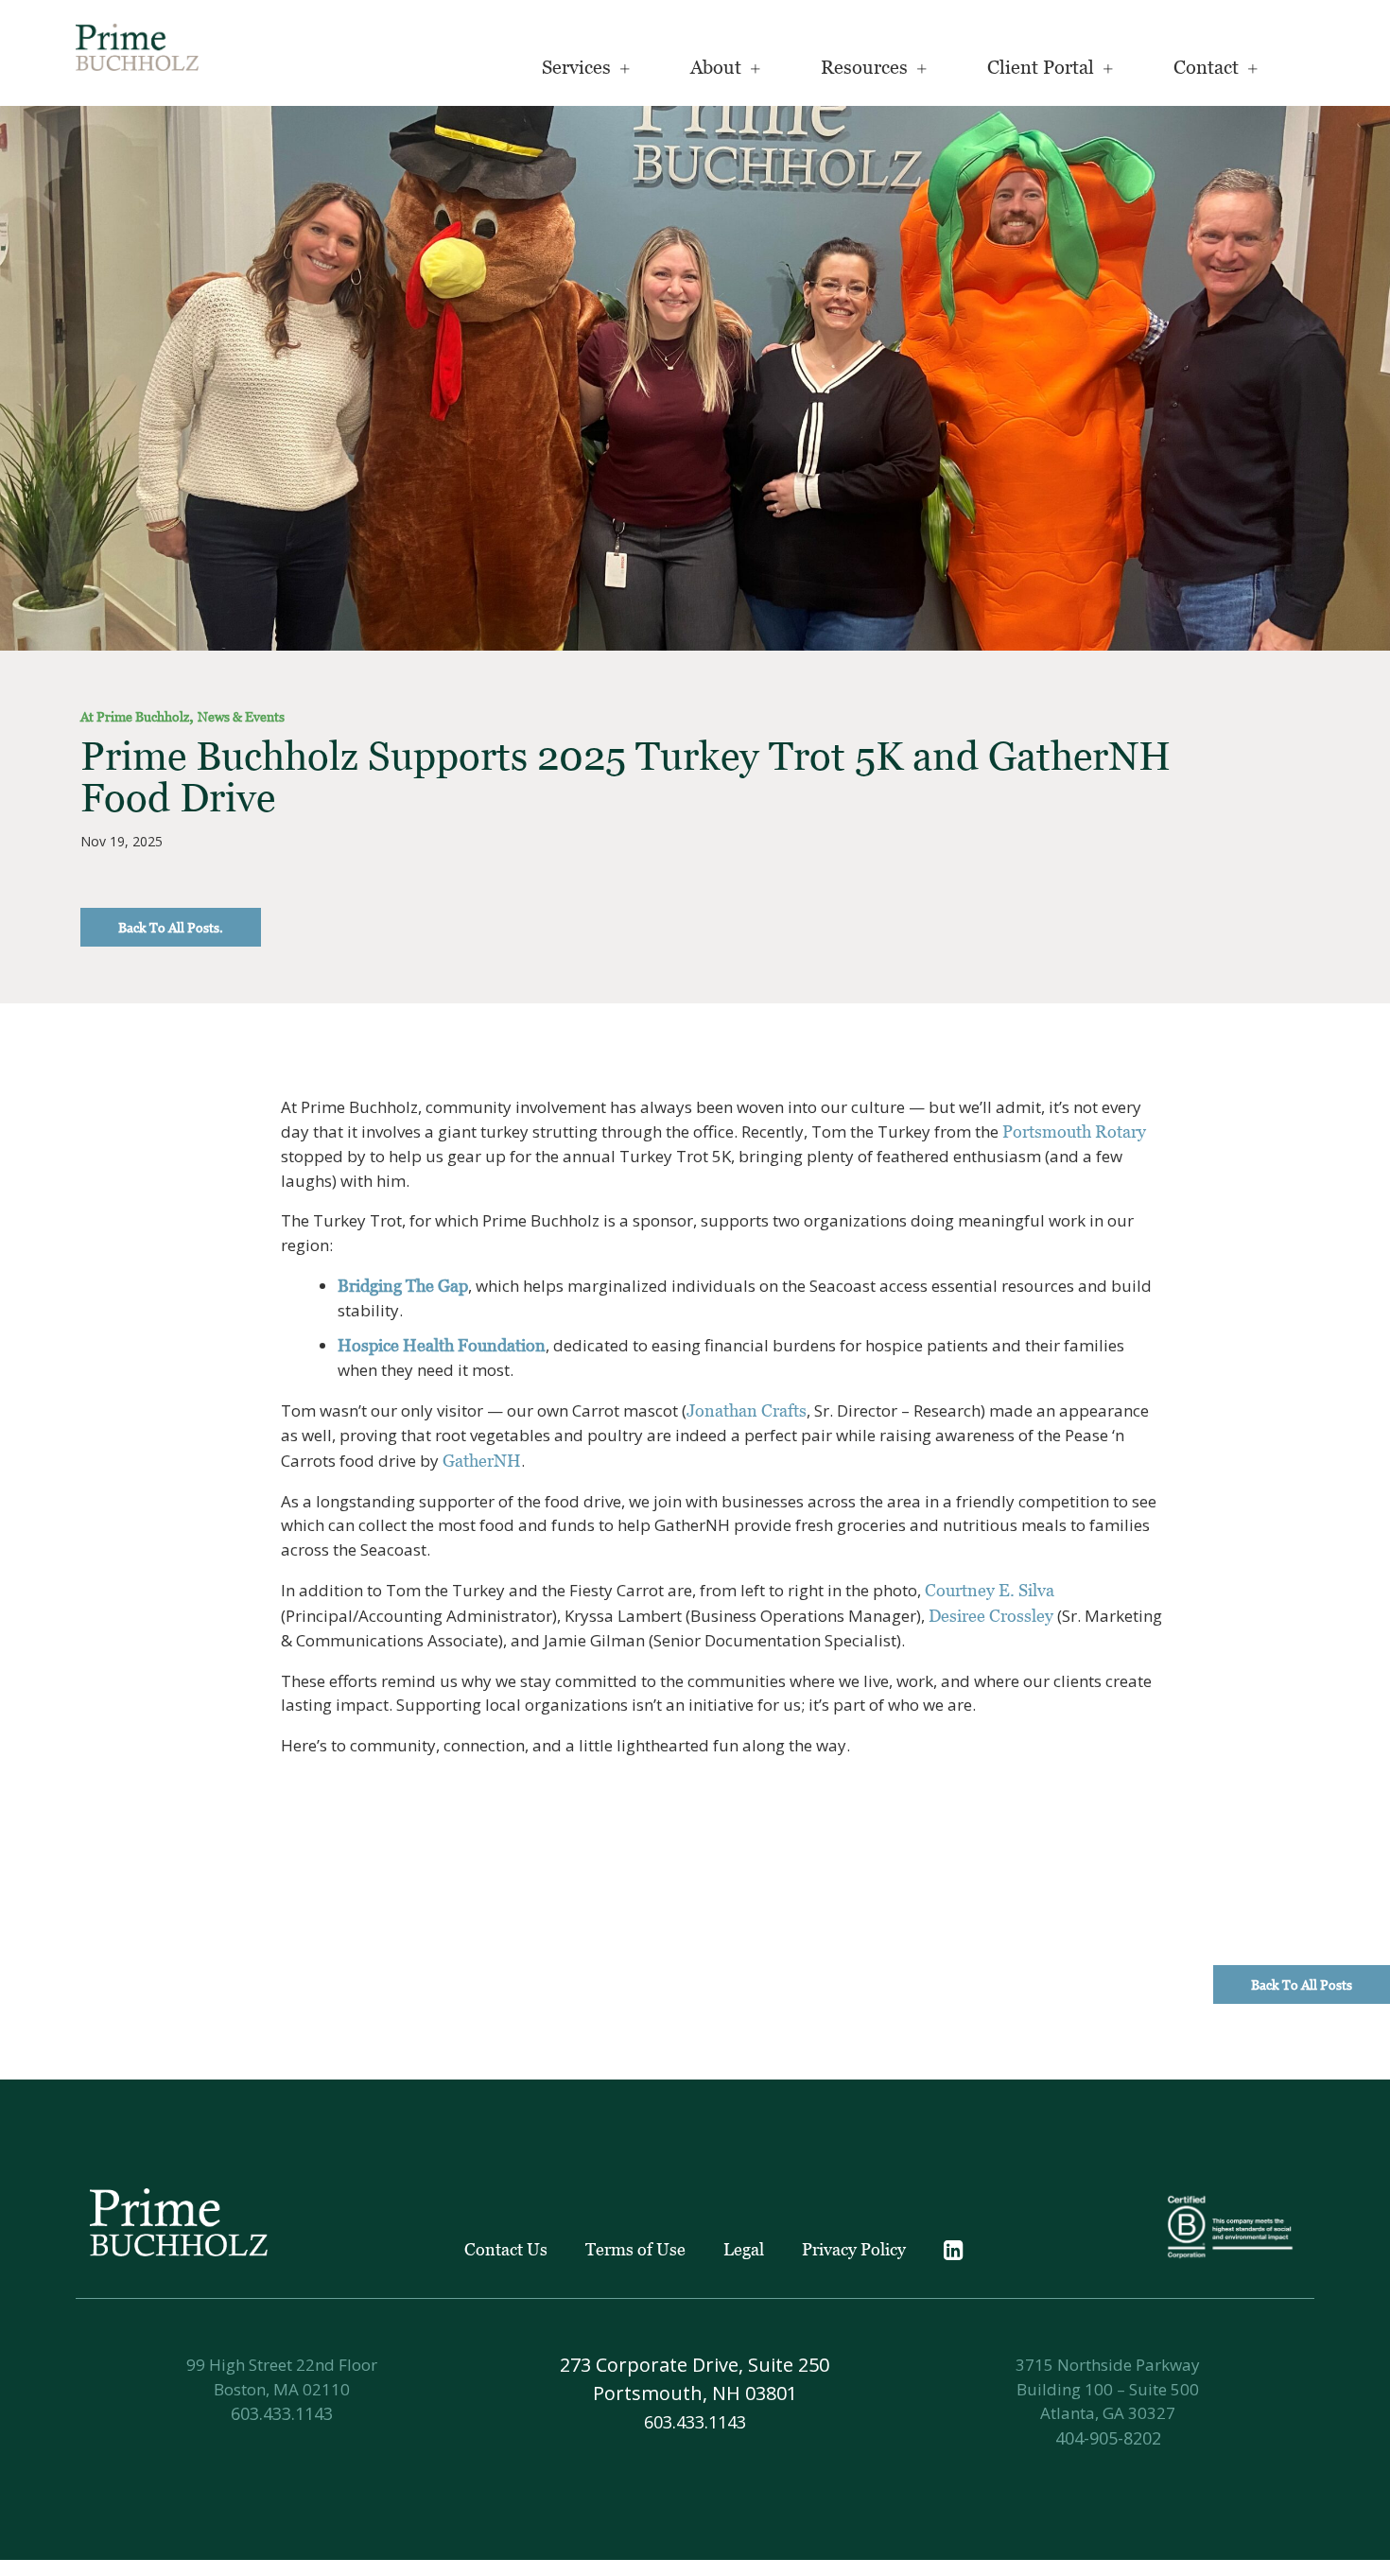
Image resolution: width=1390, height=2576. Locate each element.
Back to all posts (1302, 1984)
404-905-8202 (1108, 2438)
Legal (744, 2249)
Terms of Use (635, 2249)
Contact (1206, 67)
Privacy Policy (854, 2249)
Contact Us (506, 2249)
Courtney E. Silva (990, 1590)
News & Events (241, 716)
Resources (864, 67)
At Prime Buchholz (135, 716)
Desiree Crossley (991, 1616)
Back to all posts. (171, 927)
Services (576, 67)
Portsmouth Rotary (1074, 1131)
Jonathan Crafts (747, 1410)
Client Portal (1041, 67)
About (716, 67)
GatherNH (482, 1461)
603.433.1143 (282, 2413)
